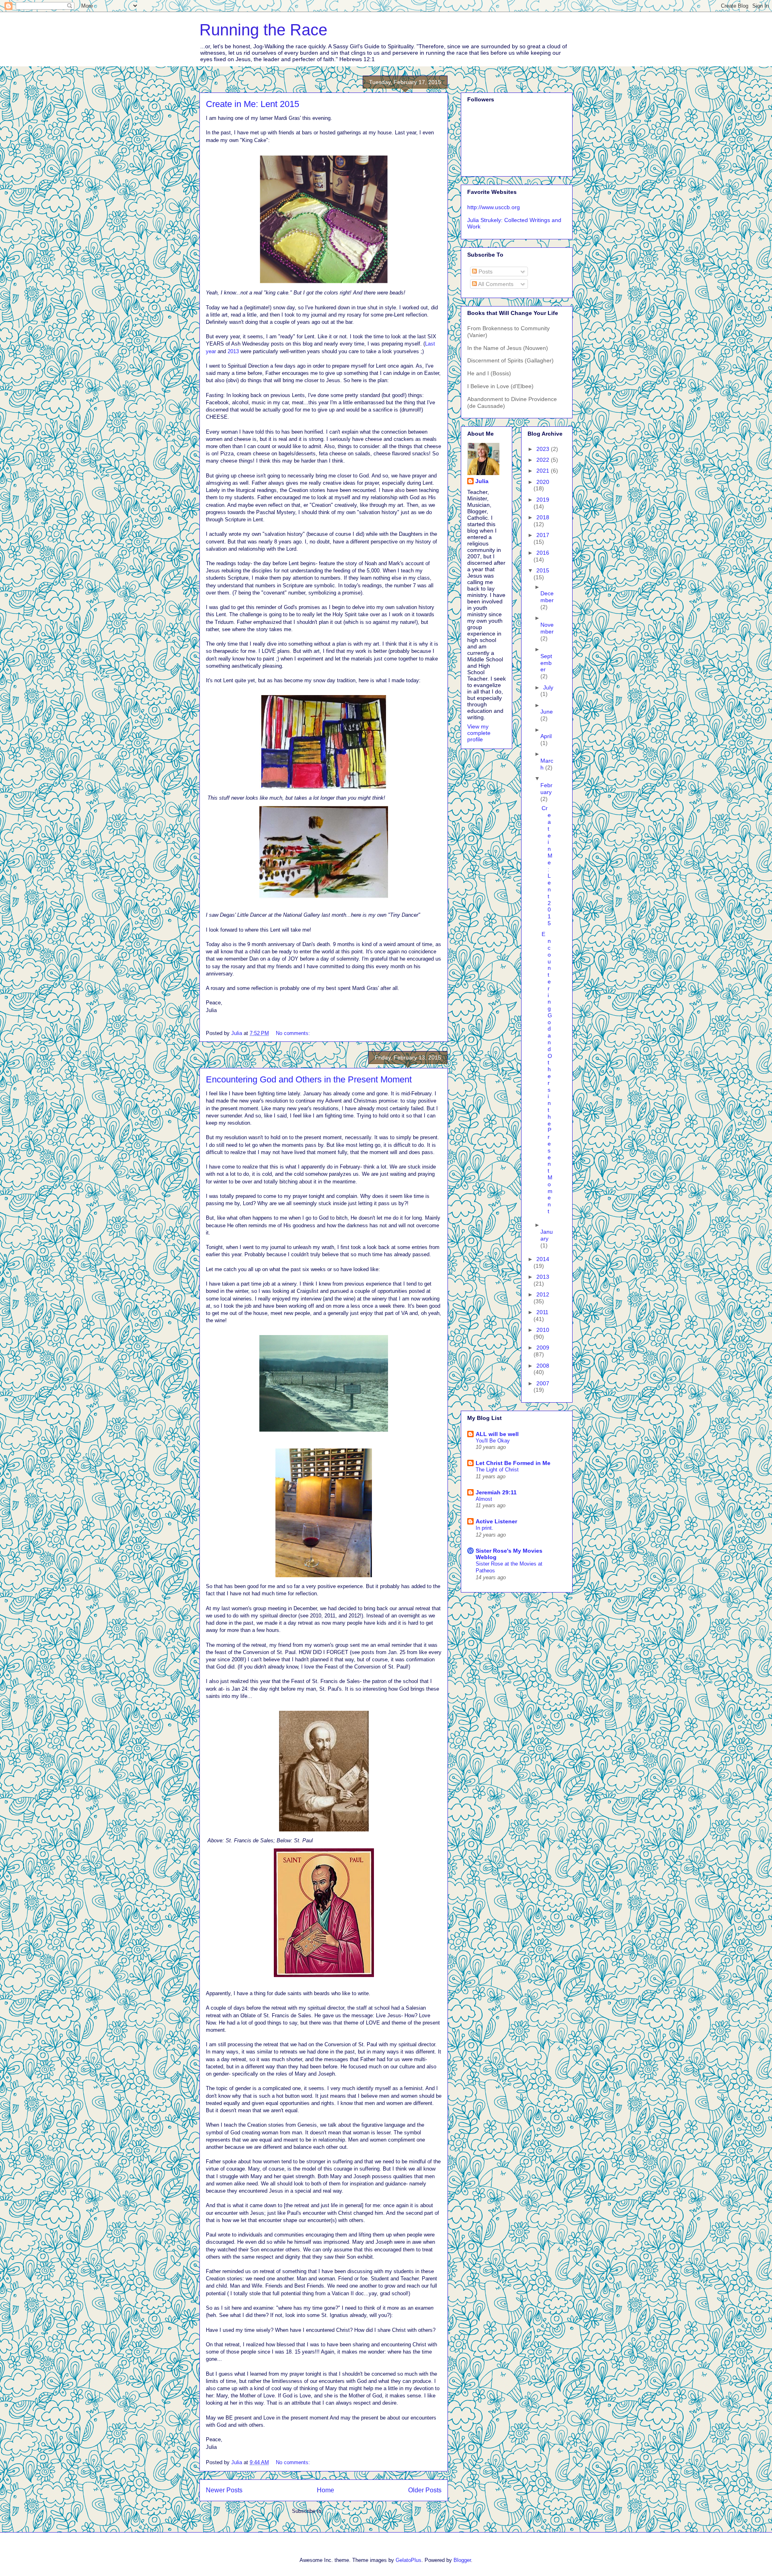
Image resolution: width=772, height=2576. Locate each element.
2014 (543, 1259)
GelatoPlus (409, 2560)
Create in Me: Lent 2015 (253, 104)
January (547, 1235)
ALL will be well (497, 1434)
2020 (543, 482)
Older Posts (425, 2490)
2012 (543, 1294)
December (547, 597)
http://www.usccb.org (494, 207)
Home (325, 2490)
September (546, 663)
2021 (544, 471)
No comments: (294, 1033)
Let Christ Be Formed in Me (513, 1463)
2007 (543, 1383)
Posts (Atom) (340, 2511)
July (548, 687)
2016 (543, 553)
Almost (484, 1499)
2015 (543, 570)
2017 (543, 535)
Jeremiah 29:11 (496, 1492)
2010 (543, 1330)
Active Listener (496, 1521)
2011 (542, 1312)
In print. (485, 1528)
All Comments (495, 284)
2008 (543, 1366)
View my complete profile (479, 733)
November (547, 628)
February (546, 789)
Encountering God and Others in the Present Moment (309, 1079)
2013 (233, 351)
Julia (482, 481)
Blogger (462, 2560)
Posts (485, 272)
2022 (544, 460)
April (546, 736)
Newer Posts (224, 2490)
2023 (544, 449)
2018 (543, 517)
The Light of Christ (497, 1470)
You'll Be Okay (493, 1441)
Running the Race (263, 30)
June (547, 712)
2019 (543, 500)
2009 (543, 1348)
